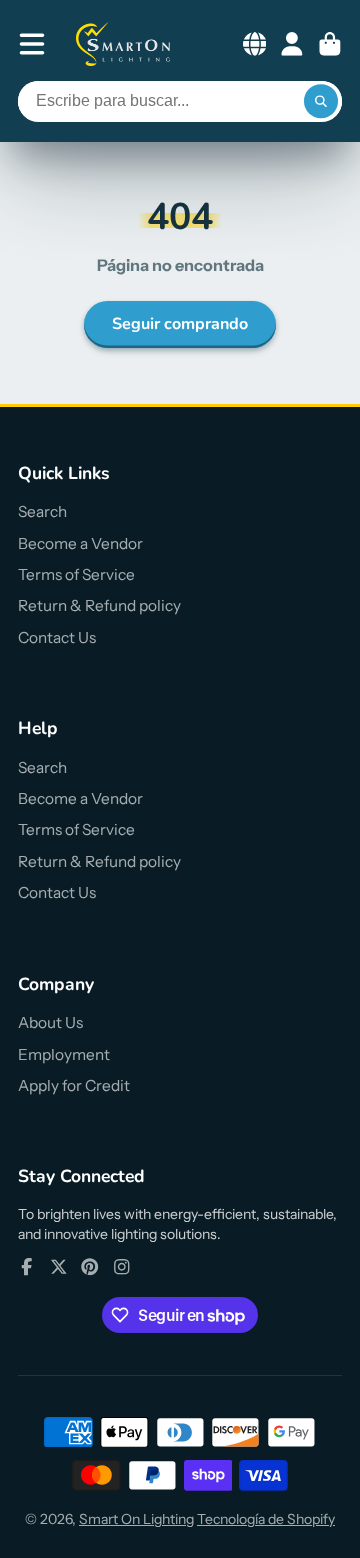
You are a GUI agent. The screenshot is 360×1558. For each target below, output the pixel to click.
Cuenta (292, 44)
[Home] (124, 44)
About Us (50, 1022)
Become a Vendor (80, 543)
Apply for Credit (74, 1085)
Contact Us (57, 637)
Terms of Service (76, 574)
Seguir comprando (180, 324)
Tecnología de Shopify (266, 1519)
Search (42, 511)
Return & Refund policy (99, 605)
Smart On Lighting (136, 1519)
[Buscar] (321, 102)
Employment (64, 1054)
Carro (330, 44)
